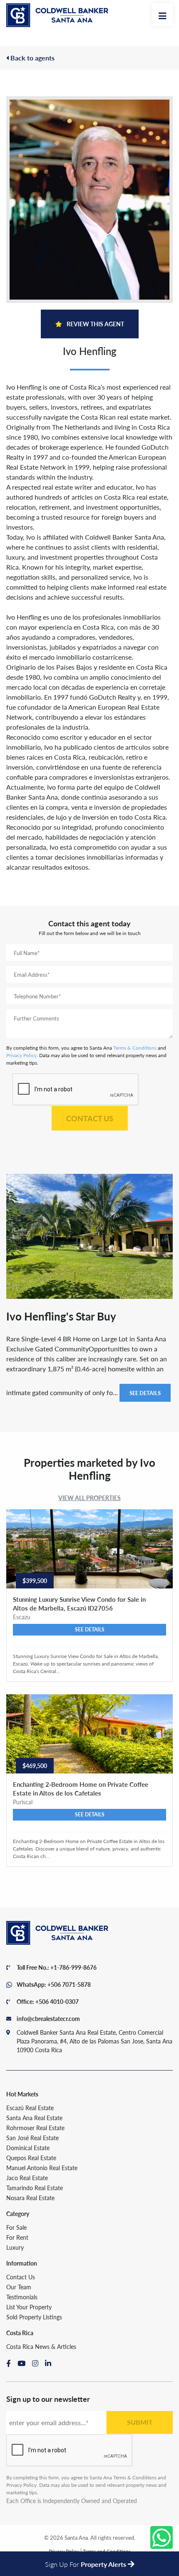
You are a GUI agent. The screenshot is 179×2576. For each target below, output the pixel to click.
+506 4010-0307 (57, 2001)
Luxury (15, 2247)
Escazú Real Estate (30, 2108)
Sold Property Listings (34, 2317)
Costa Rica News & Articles (41, 2346)
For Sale (16, 2227)
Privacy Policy (21, 1055)
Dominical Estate (28, 2148)
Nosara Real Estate (30, 2198)
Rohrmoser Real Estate (35, 2128)
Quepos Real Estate (31, 2158)
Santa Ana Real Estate (34, 2118)
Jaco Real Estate (27, 2178)
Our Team (19, 2287)
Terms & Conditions (135, 1048)
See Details (145, 1393)
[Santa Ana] (57, 15)
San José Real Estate (32, 2138)
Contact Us (90, 1118)
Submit (140, 2422)
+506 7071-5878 (69, 1984)
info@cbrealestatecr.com (48, 2018)
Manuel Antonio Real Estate (42, 2168)
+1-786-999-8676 (73, 1967)
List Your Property (29, 2307)
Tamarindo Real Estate (35, 2188)
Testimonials (22, 2297)
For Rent (17, 2237)
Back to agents (32, 58)
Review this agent (95, 324)
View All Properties (89, 1498)
